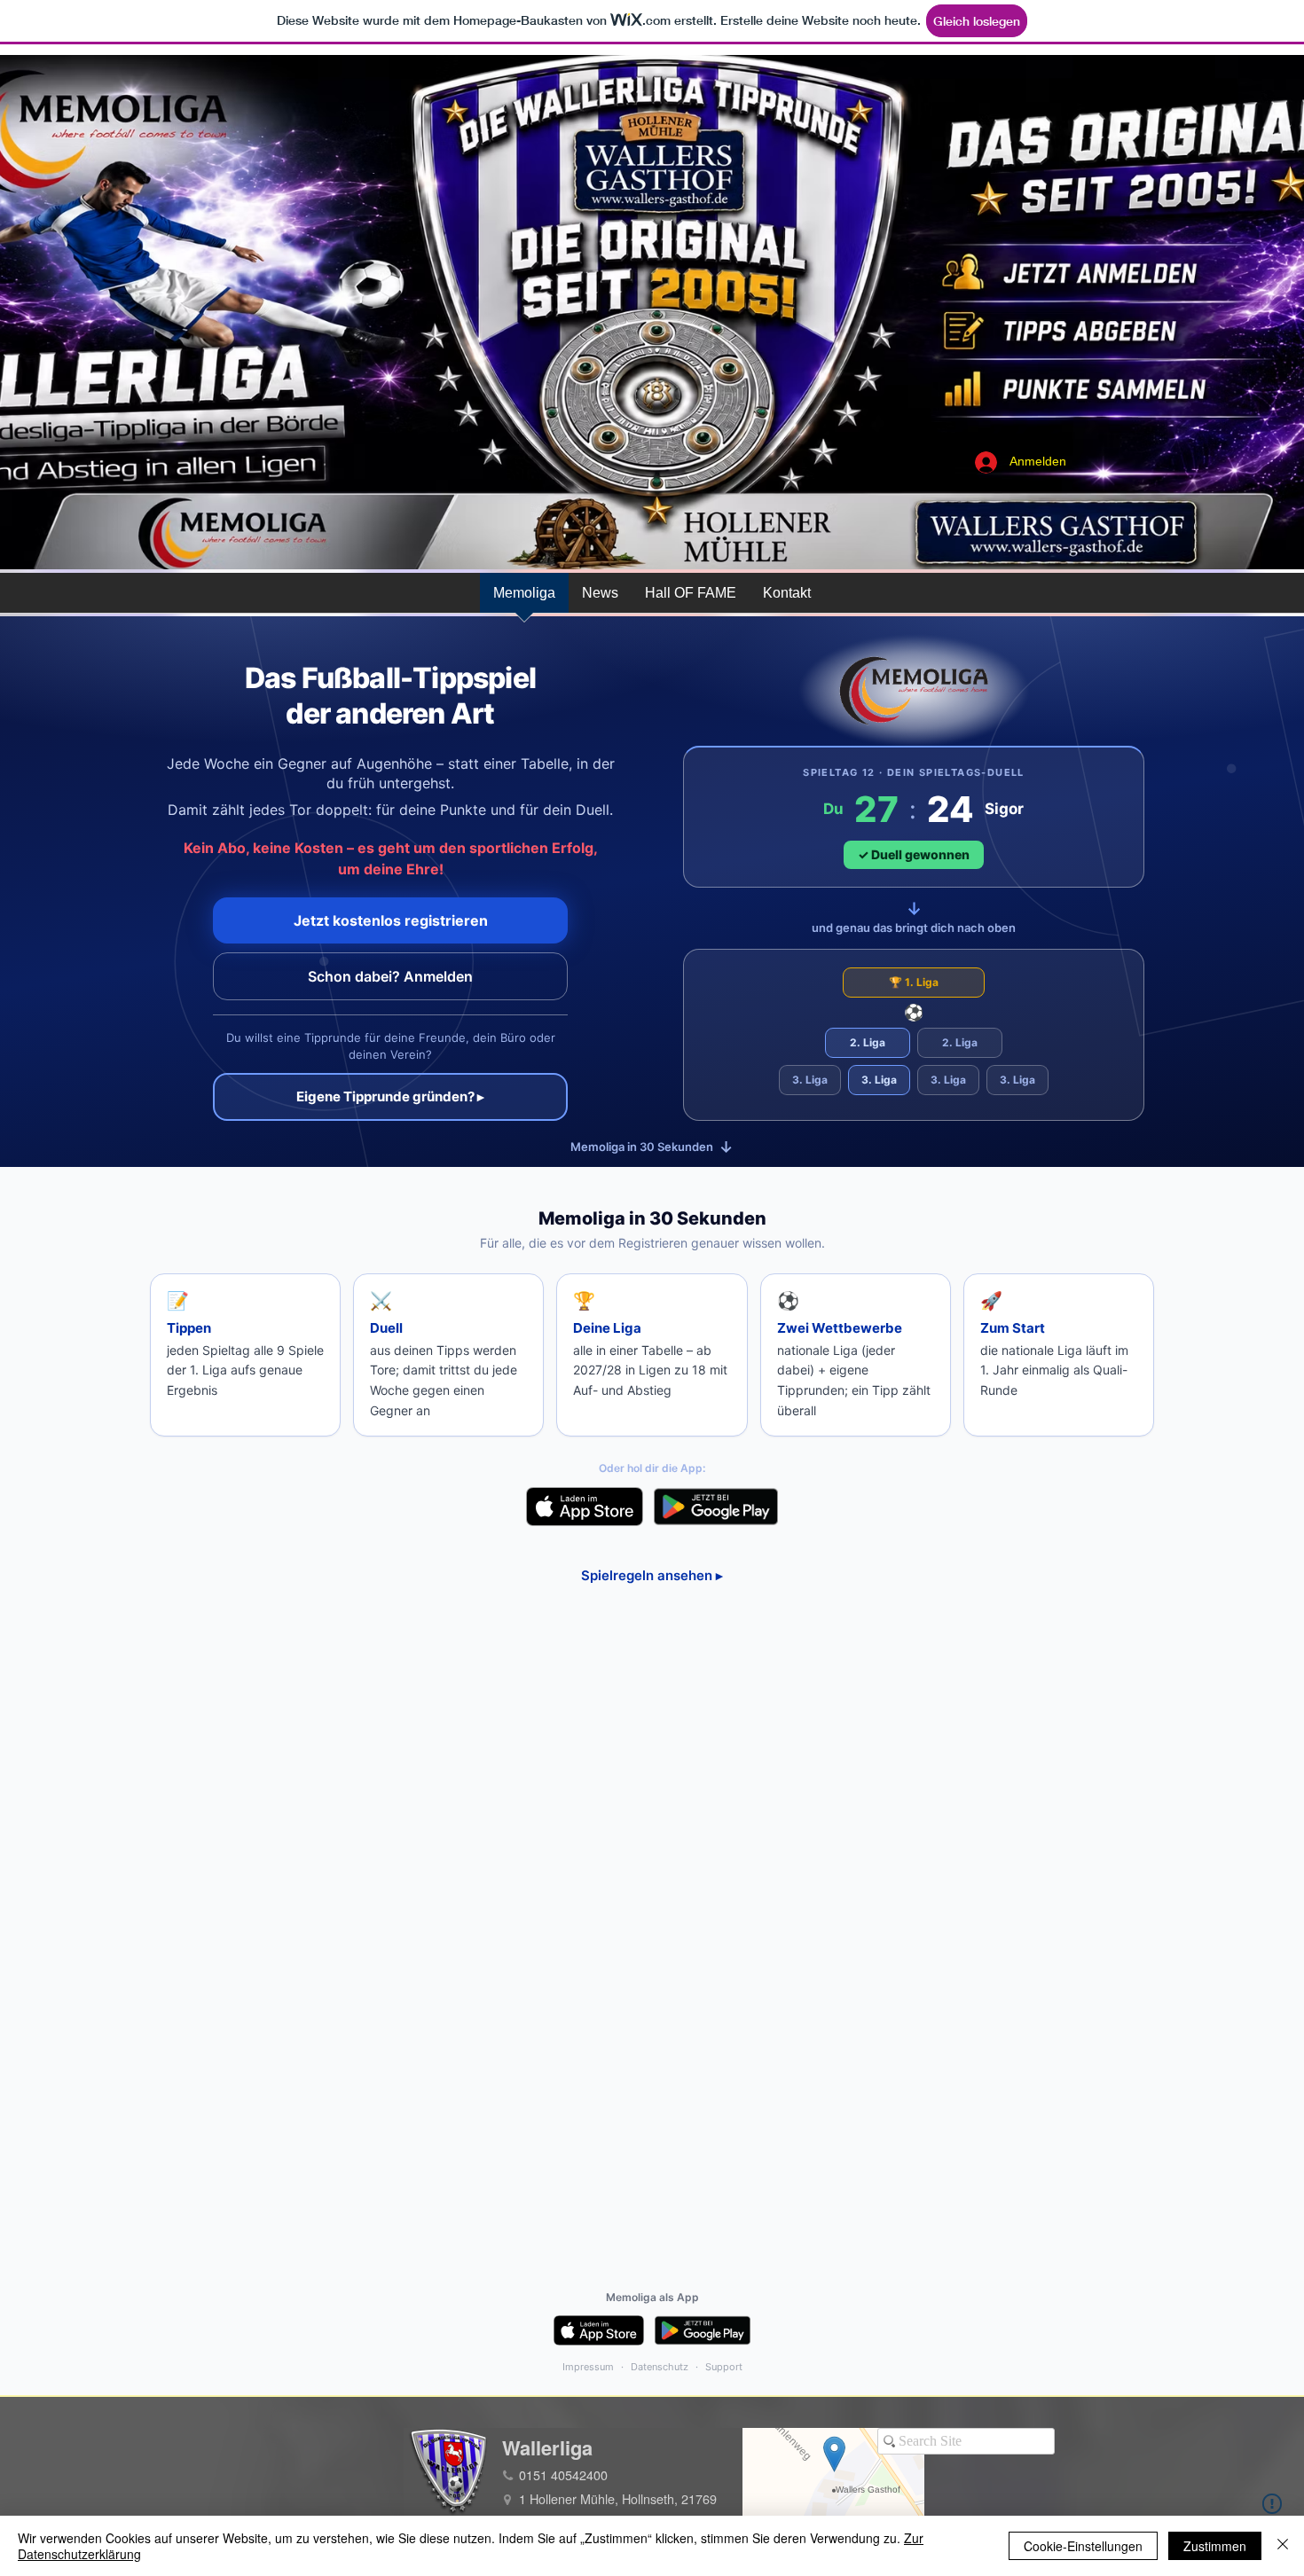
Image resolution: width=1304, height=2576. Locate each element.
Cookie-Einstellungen (1083, 2546)
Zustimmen (1215, 2546)
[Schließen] (1283, 2546)
